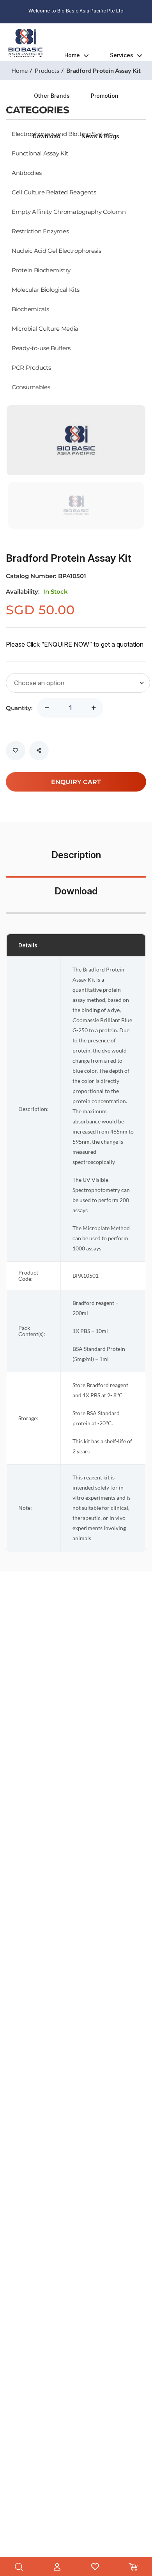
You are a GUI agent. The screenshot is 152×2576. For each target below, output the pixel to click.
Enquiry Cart (76, 782)
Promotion (105, 96)
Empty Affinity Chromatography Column (69, 212)
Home (72, 55)
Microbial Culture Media (45, 328)
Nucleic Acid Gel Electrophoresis (56, 250)
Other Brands (52, 96)
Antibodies (27, 173)
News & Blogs (100, 136)
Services (122, 55)
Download (47, 136)
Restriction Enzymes (40, 231)
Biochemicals (30, 309)
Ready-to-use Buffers (41, 348)
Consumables (31, 387)
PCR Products (31, 367)
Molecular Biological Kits (46, 289)
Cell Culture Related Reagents (54, 192)
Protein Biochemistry (41, 270)
